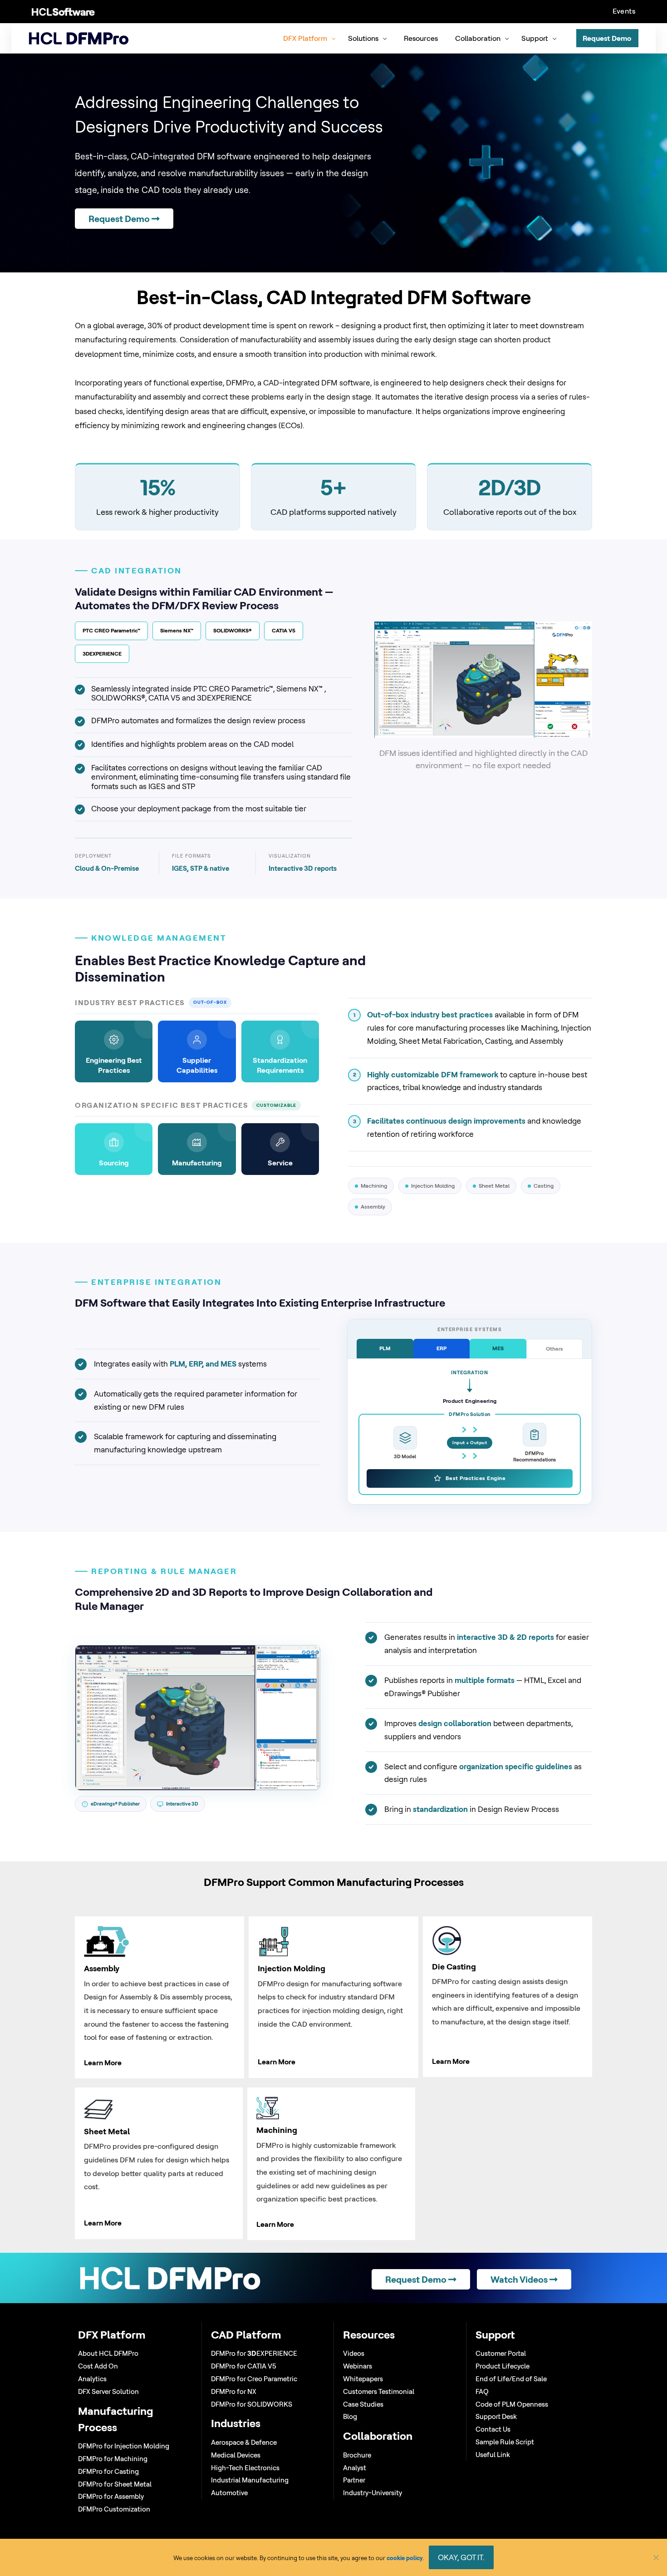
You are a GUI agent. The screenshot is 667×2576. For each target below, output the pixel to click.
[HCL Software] (63, 11)
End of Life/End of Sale (511, 2379)
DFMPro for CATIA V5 (244, 2366)
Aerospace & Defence (244, 2442)
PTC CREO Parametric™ (111, 630)
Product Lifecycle (503, 2366)
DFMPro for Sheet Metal (115, 2484)
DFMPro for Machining (113, 2459)
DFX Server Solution (108, 2391)
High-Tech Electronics (245, 2468)
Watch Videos (520, 2279)
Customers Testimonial (379, 2391)
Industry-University (373, 2493)
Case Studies (363, 2404)
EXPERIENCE (102, 654)
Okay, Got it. (461, 2557)
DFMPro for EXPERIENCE (254, 2353)
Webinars (358, 2366)
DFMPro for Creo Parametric (254, 2379)
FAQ (482, 2391)
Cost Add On (98, 2366)
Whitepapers (363, 2379)
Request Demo (120, 219)
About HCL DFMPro (108, 2353)
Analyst (355, 2468)
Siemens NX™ (177, 630)
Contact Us (493, 2429)
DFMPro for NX (234, 2391)
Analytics (92, 2379)
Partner (354, 2480)
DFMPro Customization (114, 2509)
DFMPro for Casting (108, 2471)
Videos (354, 2353)
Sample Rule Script (505, 2442)
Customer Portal (501, 2353)
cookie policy (405, 2558)
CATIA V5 (284, 630)
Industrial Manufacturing (250, 2480)
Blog (350, 2416)
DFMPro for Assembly (111, 2496)
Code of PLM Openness (512, 2404)
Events (624, 11)
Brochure (357, 2455)
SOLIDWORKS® (233, 630)
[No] (656, 2557)
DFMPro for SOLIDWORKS (252, 2404)
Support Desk (496, 2416)
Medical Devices (236, 2455)
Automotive (229, 2493)
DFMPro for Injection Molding (124, 2446)
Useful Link (493, 2455)
